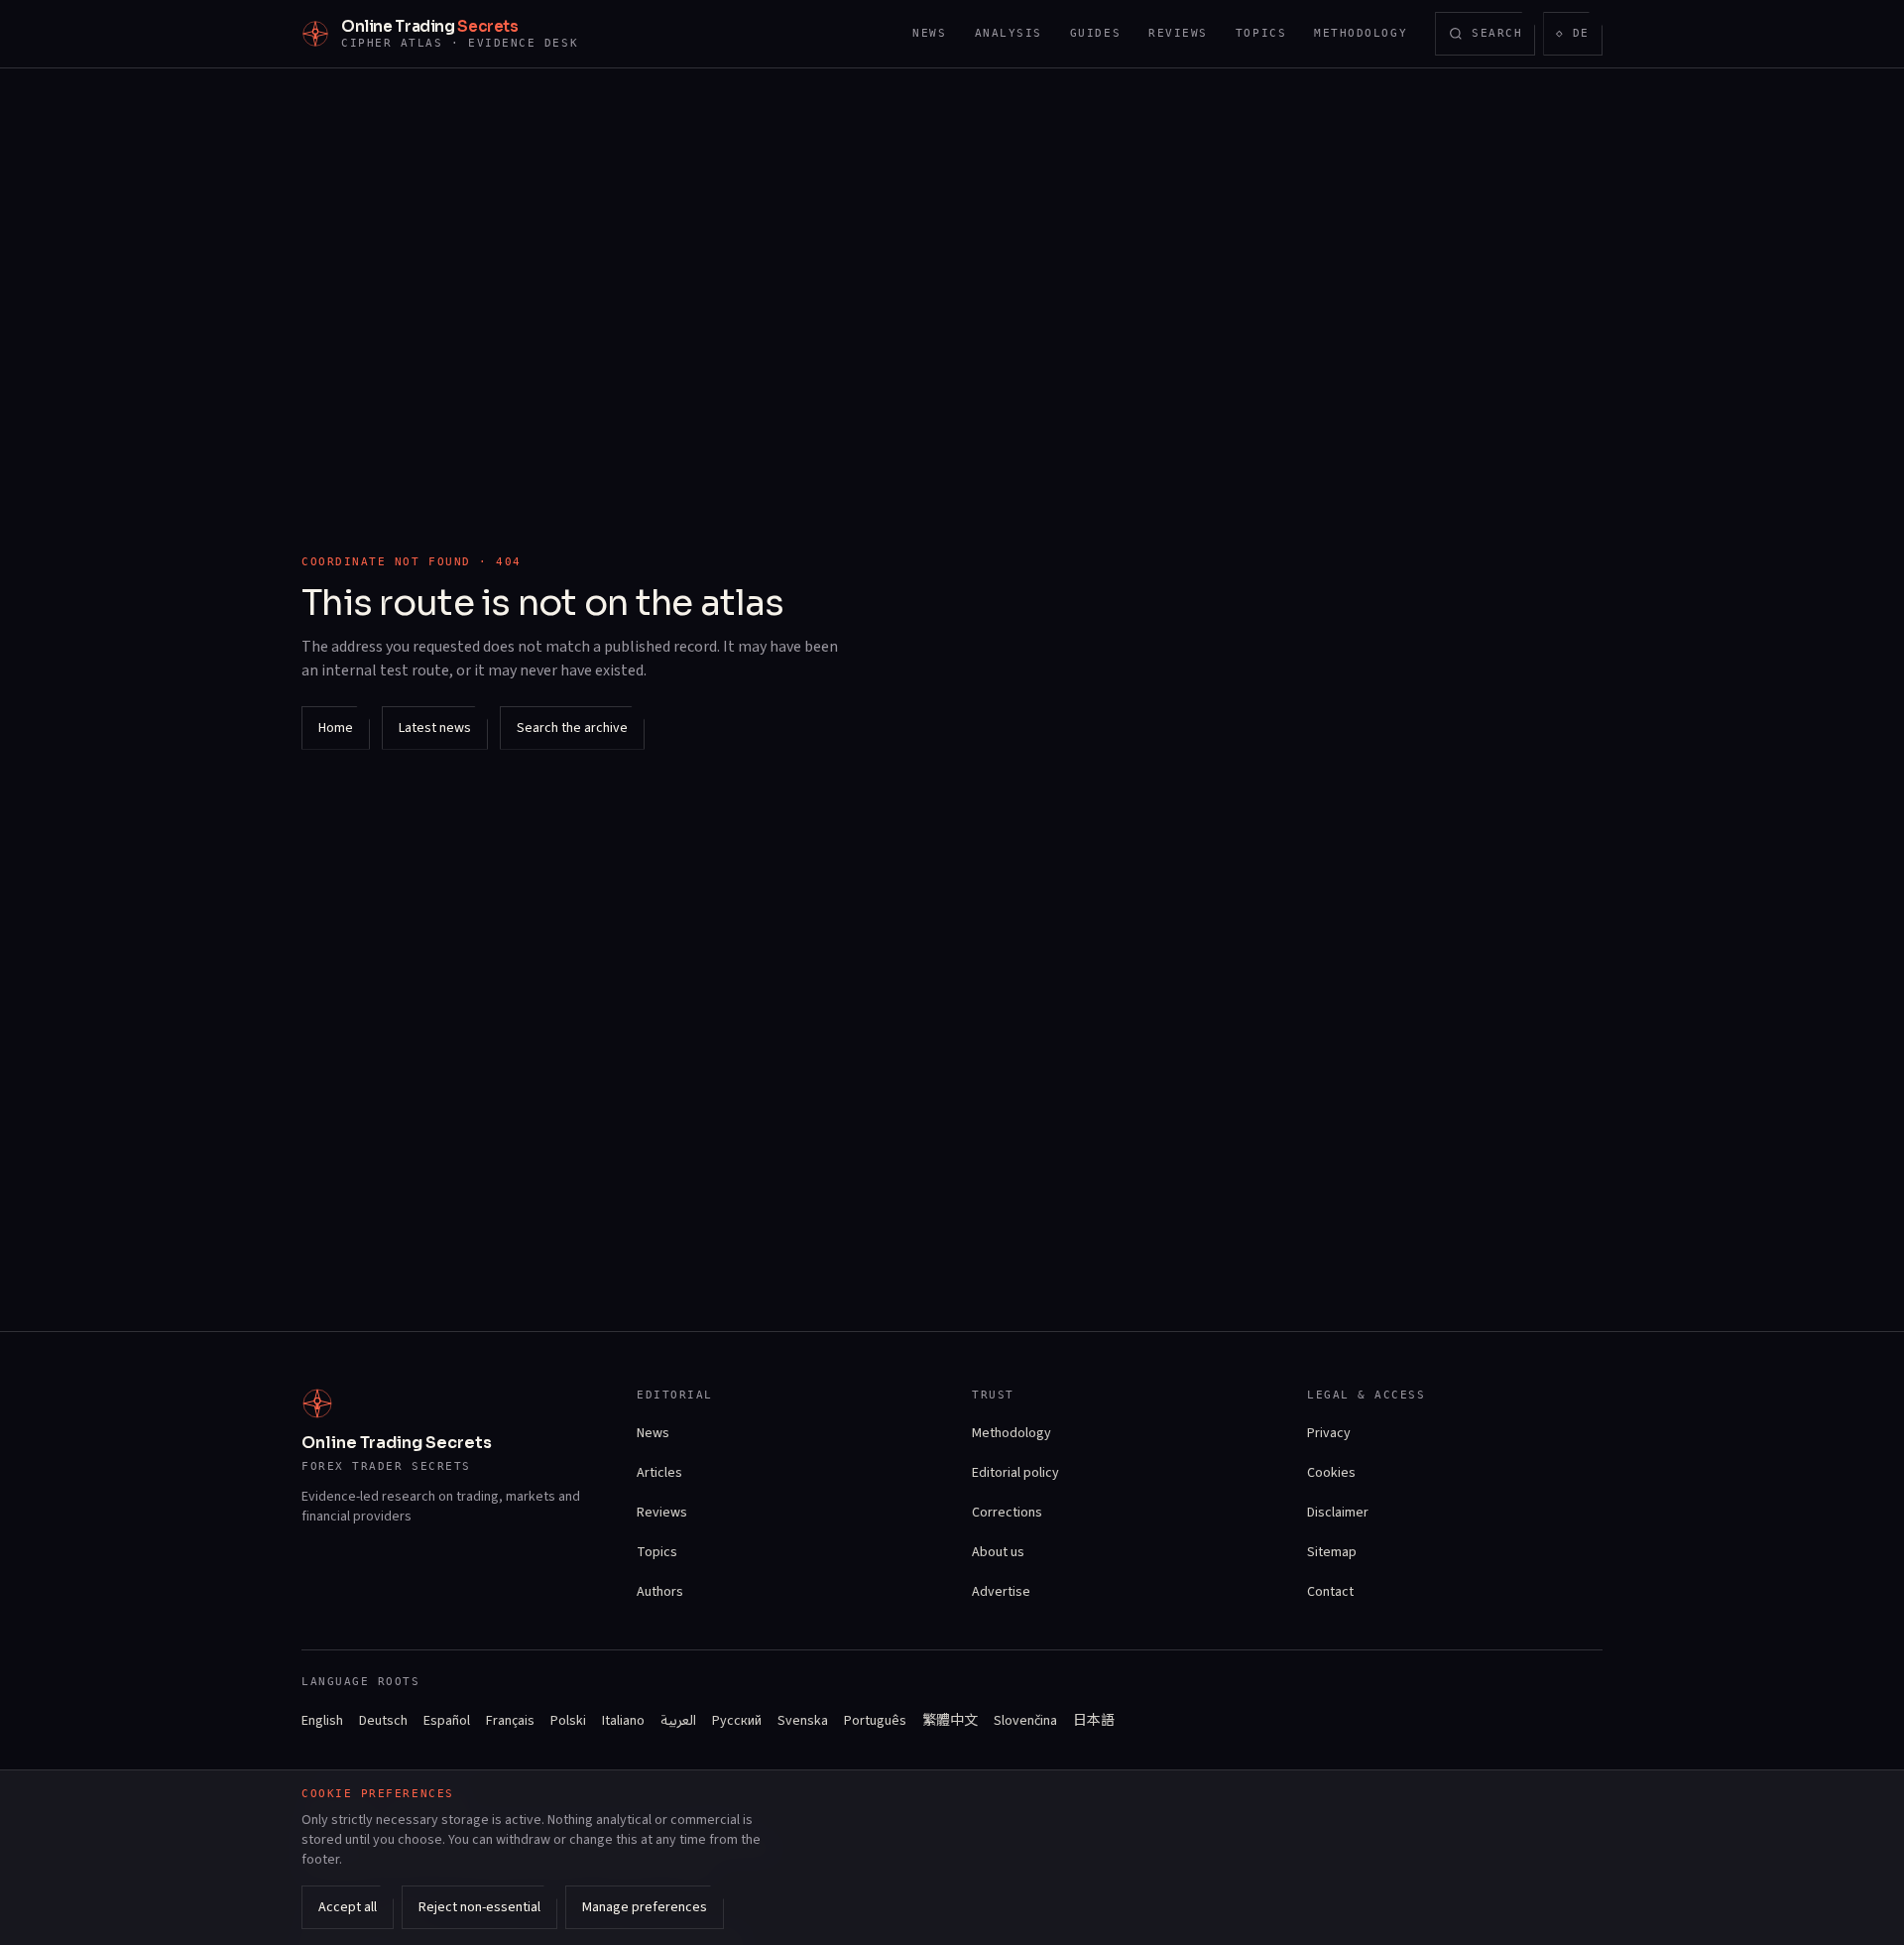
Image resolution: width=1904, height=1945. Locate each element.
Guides (1095, 33)
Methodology (1361, 33)
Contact (1330, 1592)
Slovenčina (1025, 1721)
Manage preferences (645, 1907)
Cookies (1331, 1473)
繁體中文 (950, 1721)
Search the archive (572, 728)
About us (998, 1552)
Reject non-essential (479, 1907)
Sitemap (1332, 1552)
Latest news (435, 728)
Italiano (623, 1721)
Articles (659, 1473)
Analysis (1009, 33)
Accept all (348, 1907)
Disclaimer (1338, 1513)
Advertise (1001, 1592)
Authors (660, 1592)
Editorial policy (1015, 1473)
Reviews (1178, 33)
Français (510, 1721)
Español (447, 1721)
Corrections (1007, 1513)
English (322, 1721)
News (929, 33)
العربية (678, 1721)
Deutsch (383, 1721)
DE (1579, 37)
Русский (737, 1721)
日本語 (1094, 1721)
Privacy (1329, 1433)
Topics (1261, 33)
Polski (568, 1721)
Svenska (803, 1721)
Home (336, 728)
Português (875, 1721)
